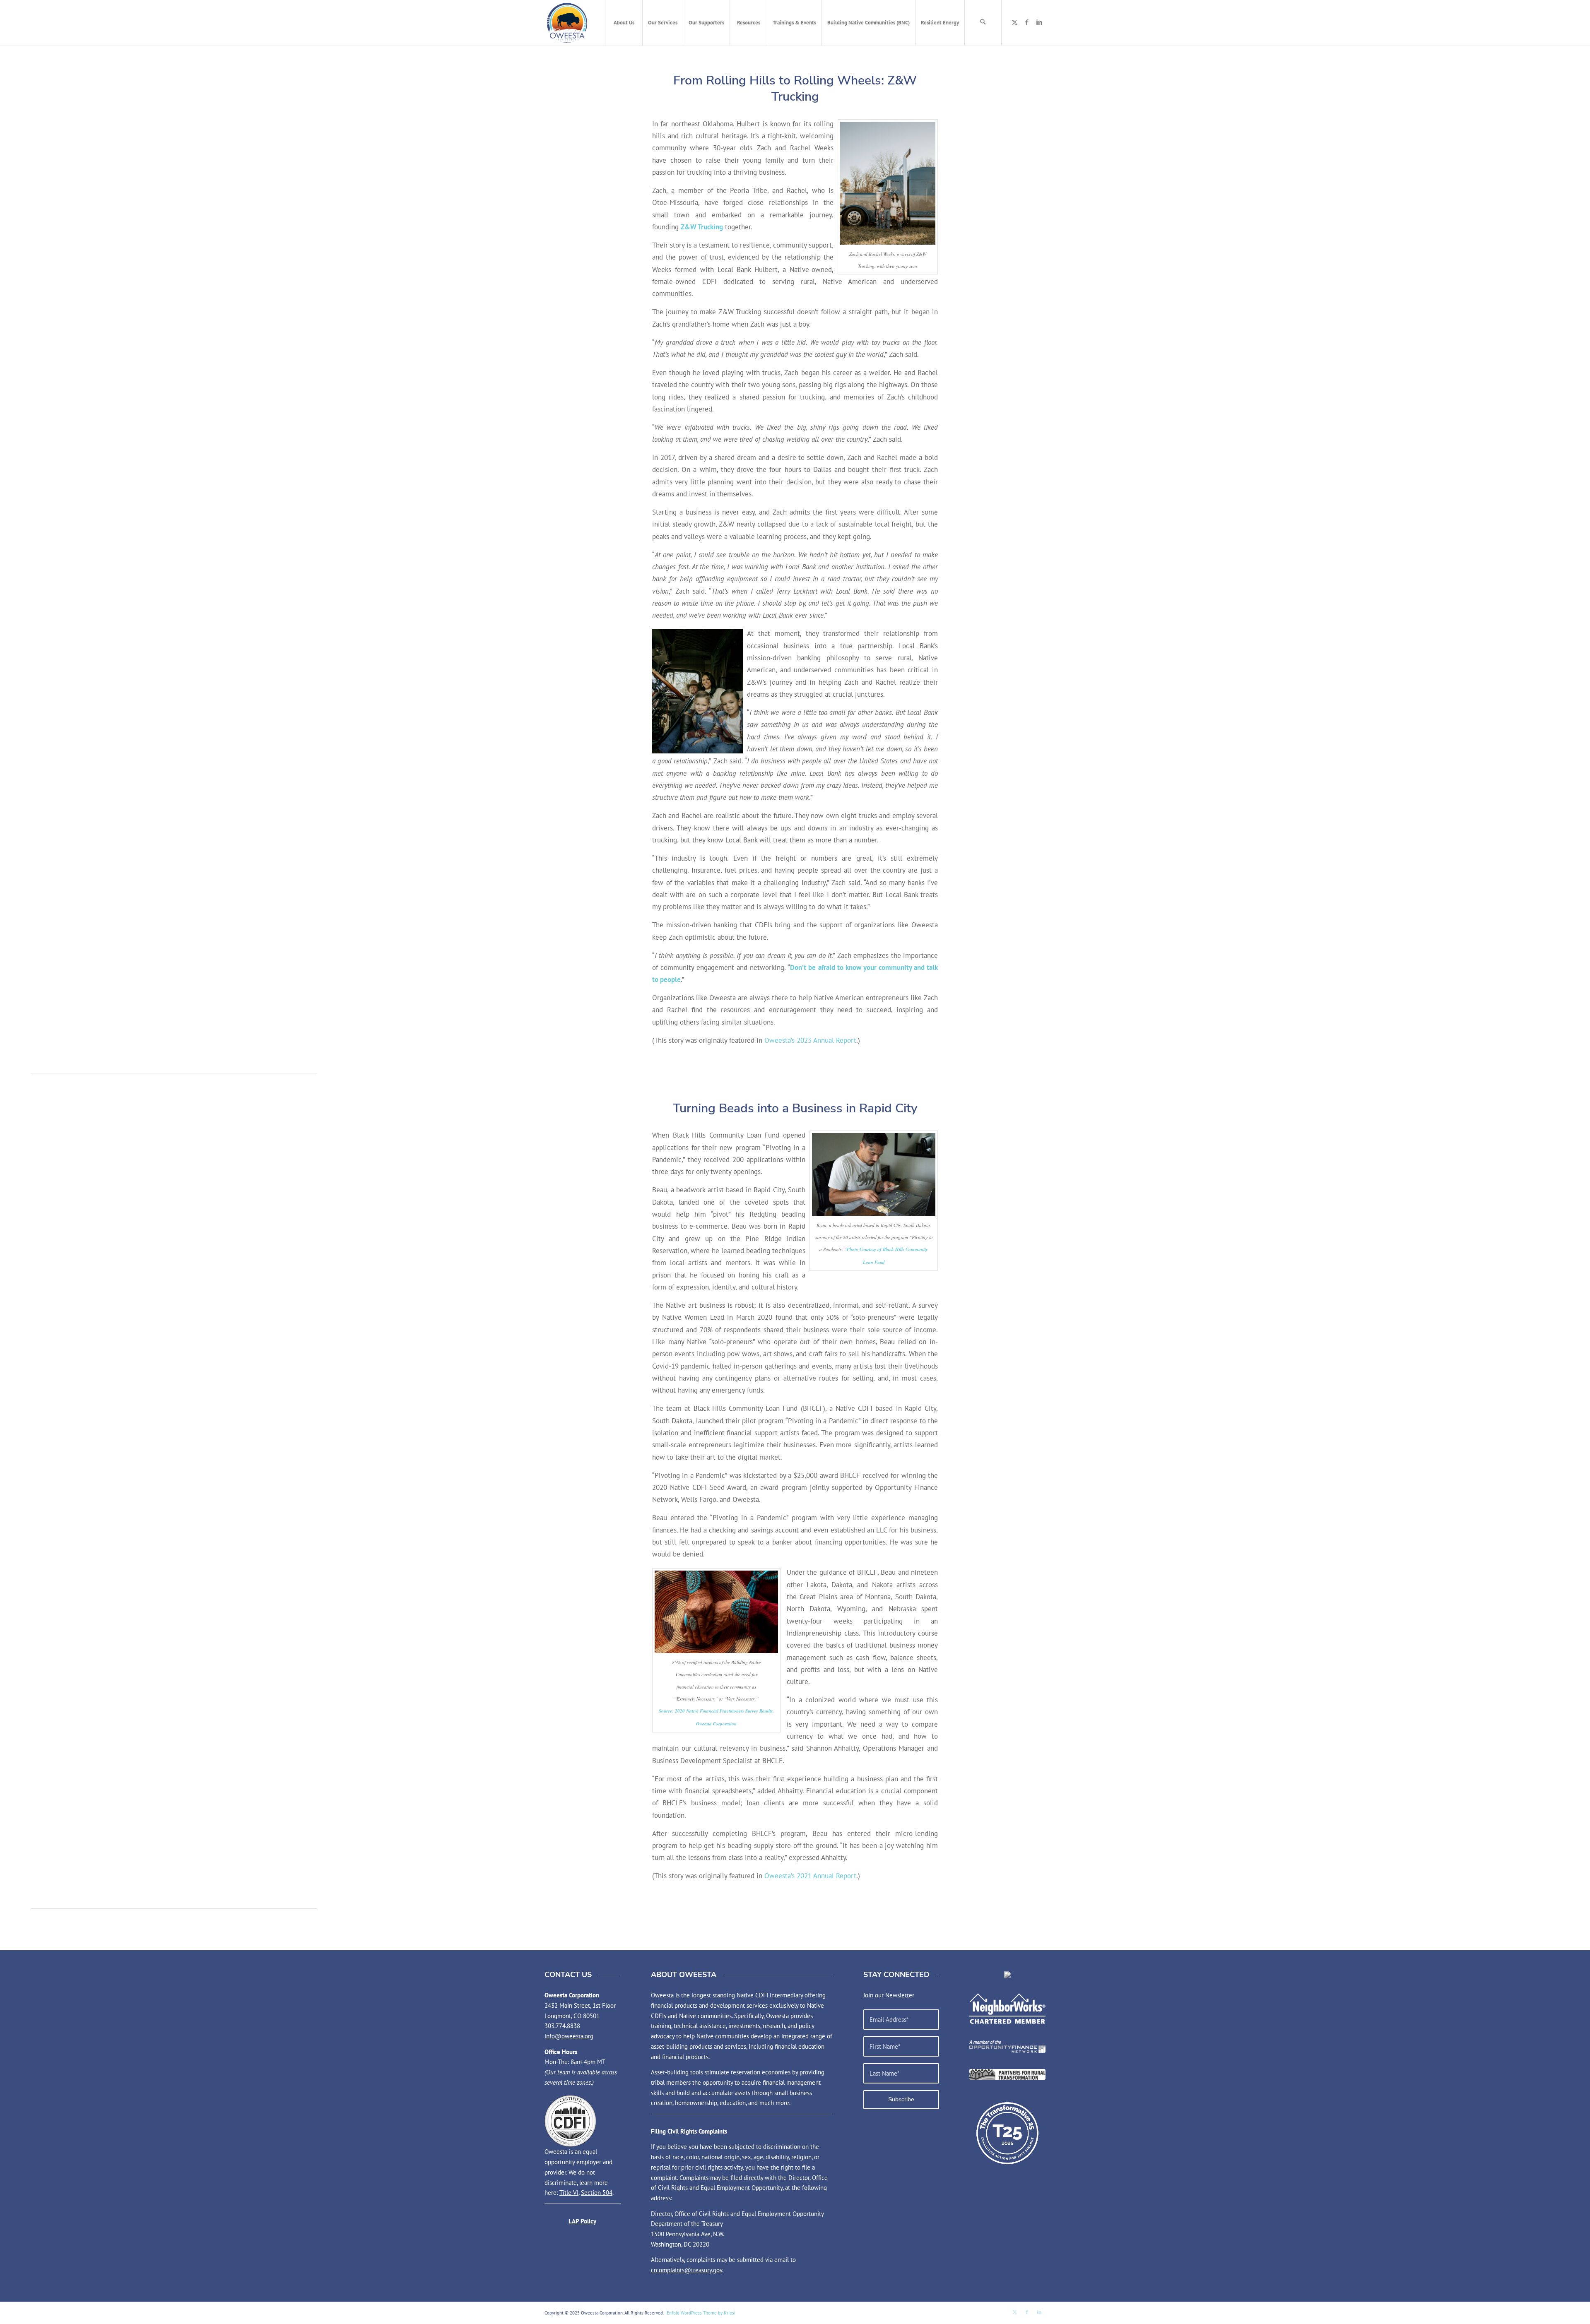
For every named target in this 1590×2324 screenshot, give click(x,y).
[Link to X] (1014, 22)
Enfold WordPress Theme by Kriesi (701, 2313)
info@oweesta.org (569, 2036)
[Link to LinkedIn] (1039, 22)
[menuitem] (624, 23)
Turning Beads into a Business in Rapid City (795, 1108)
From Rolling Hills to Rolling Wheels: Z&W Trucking (795, 89)
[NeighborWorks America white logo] (1007, 2009)
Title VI (569, 2193)
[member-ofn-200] (1007, 2046)
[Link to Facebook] (1027, 22)
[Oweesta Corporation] (567, 23)
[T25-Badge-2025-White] (1007, 2133)
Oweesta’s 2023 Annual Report (810, 1040)
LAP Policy (582, 2221)
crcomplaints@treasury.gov (687, 2270)
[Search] (983, 23)
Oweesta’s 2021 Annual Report (810, 1875)
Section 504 (597, 2193)
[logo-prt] (1007, 2074)
